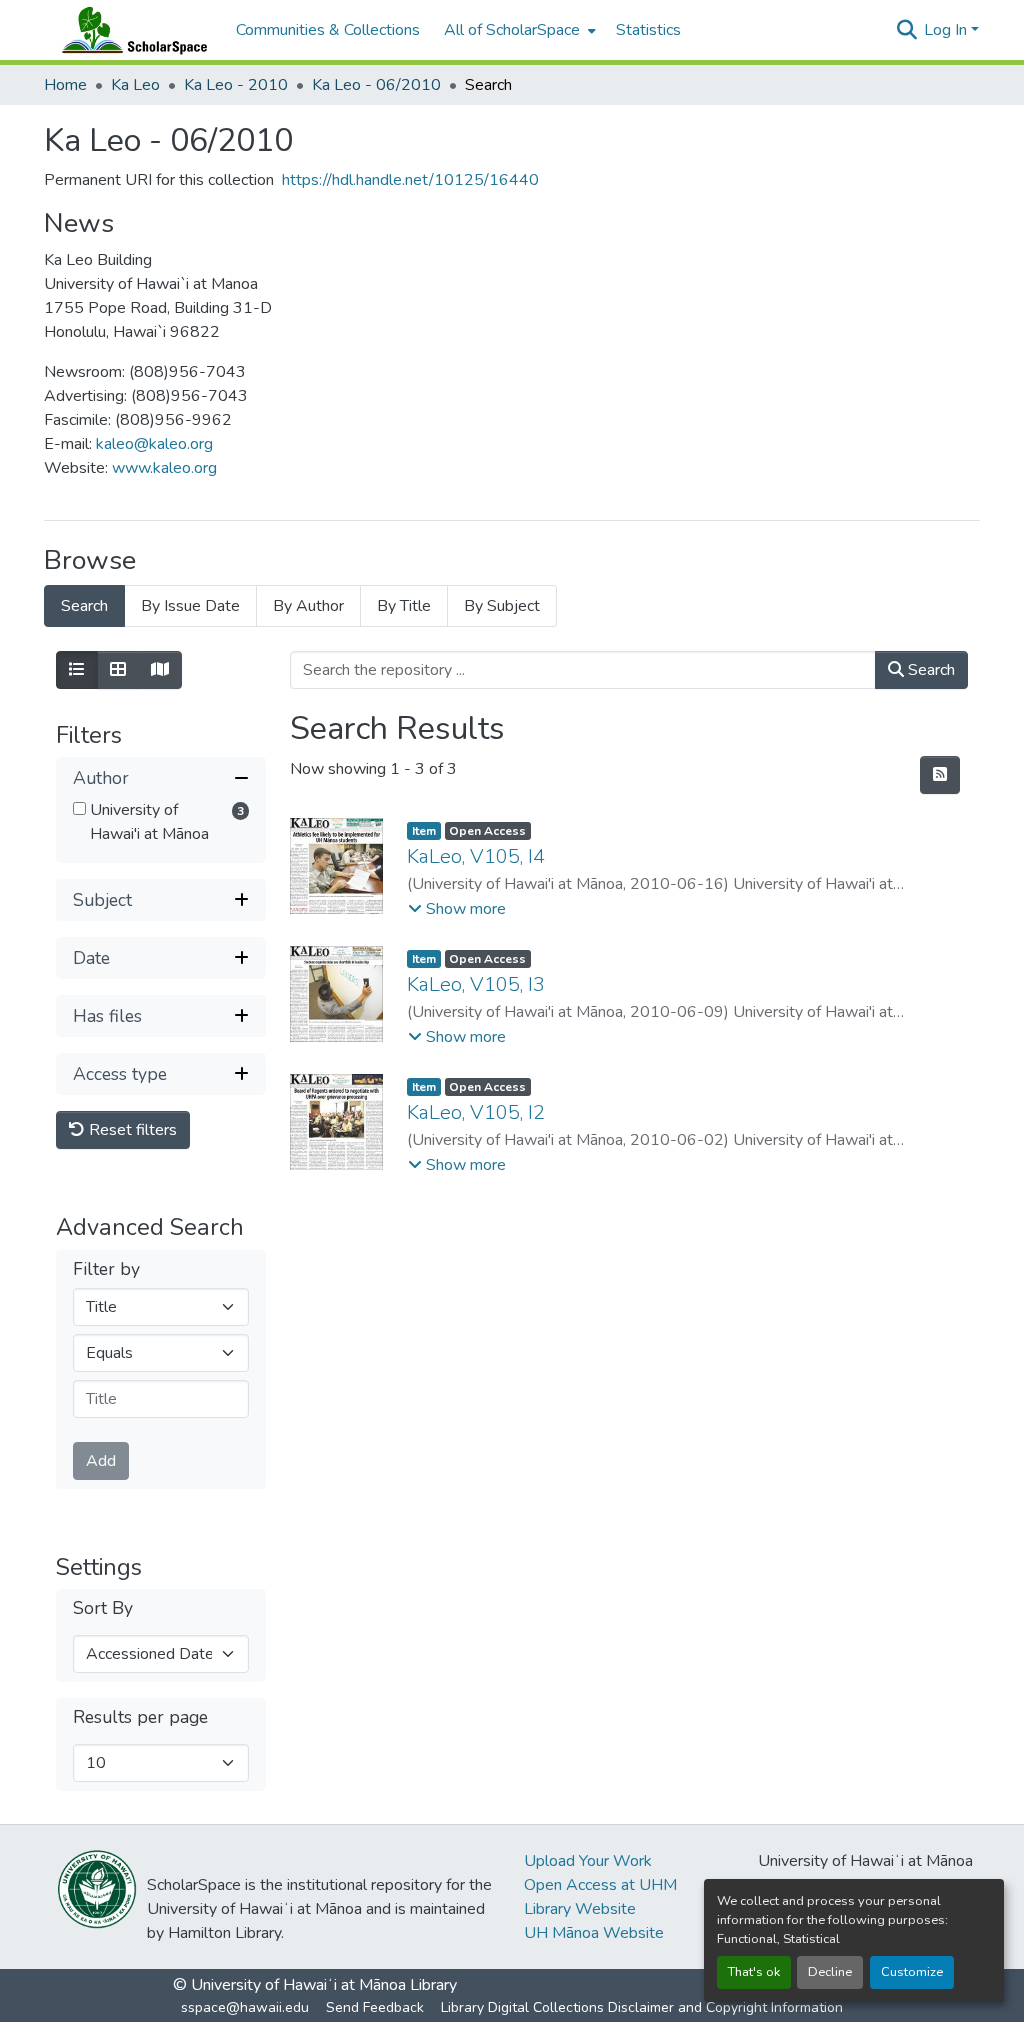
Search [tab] (84, 606)
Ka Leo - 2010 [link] (236, 85)
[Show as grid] (118, 670)
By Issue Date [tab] (190, 606)
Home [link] (65, 85)
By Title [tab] (404, 606)
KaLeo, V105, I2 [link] (476, 1112)
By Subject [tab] (502, 606)
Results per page (140, 1717)
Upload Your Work (588, 1861)
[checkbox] (79, 808)
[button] (130, 30)
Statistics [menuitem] (648, 30)
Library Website (580, 1909)
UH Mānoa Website (594, 1933)
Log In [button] (947, 30)
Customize (912, 1972)
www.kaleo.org (164, 468)
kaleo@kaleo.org (154, 444)
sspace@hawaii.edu (245, 2007)
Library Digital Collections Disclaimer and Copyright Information (642, 2007)
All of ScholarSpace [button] (512, 30)
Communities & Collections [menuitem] (328, 30)
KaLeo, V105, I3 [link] (476, 984)
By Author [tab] (308, 606)
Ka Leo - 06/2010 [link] (376, 85)
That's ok (754, 1972)
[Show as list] (77, 670)
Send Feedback (375, 2007)
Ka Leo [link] (135, 85)
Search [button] (929, 670)
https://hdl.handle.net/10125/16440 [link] (410, 180)
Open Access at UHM (600, 1885)
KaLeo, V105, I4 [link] (476, 856)
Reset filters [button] (131, 1130)
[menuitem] (518, 30)
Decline (830, 1972)
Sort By (103, 1608)
